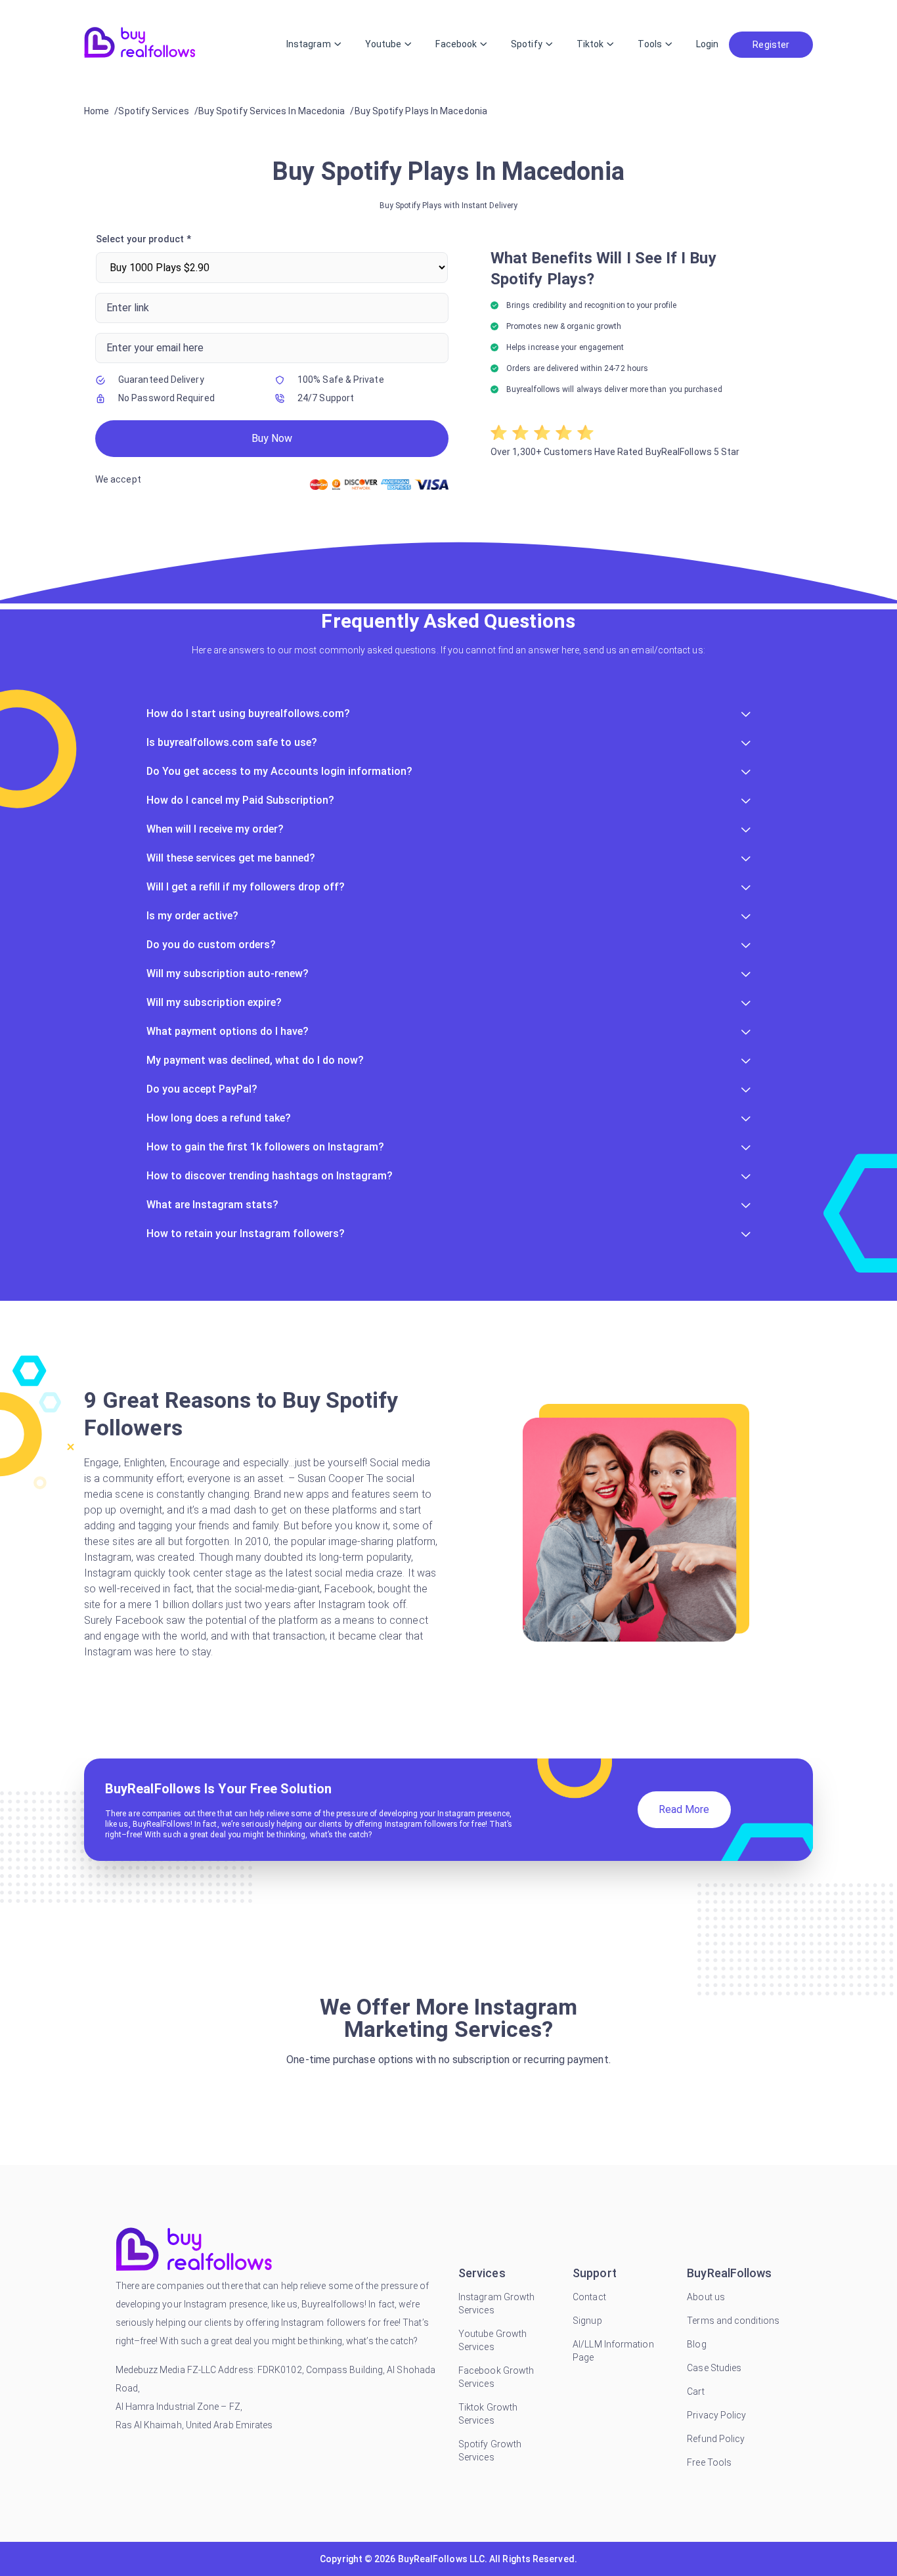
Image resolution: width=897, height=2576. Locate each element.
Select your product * (143, 239)
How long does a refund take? (219, 1118)
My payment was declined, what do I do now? (255, 1060)
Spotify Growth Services (490, 2451)
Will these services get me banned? (231, 858)
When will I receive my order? (215, 829)
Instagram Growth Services (496, 2303)
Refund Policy (716, 2439)
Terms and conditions (733, 2321)
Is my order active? (192, 916)
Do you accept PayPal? (202, 1089)
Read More (684, 1809)
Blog (696, 2344)
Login (707, 44)
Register (771, 45)
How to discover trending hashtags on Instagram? (270, 1176)
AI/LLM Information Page (613, 2351)
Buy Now (272, 438)
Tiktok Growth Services (488, 2414)
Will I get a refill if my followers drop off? (246, 887)
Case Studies (714, 2368)
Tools (649, 44)
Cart (695, 2391)
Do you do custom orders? (211, 945)
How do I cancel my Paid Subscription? (240, 800)
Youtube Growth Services (492, 2340)
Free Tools (709, 2462)
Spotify (527, 44)
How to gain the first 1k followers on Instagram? (265, 1147)
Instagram (309, 44)
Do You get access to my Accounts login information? (279, 771)
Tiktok (590, 44)
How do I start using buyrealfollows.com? (248, 713)
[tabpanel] (448, 364)
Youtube (383, 44)
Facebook (456, 44)
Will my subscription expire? (214, 1002)
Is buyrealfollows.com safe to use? (232, 742)
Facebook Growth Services (496, 2377)
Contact (589, 2297)
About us (706, 2297)
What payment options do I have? (228, 1031)
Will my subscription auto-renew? (228, 973)
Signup (587, 2321)
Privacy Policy (716, 2415)
